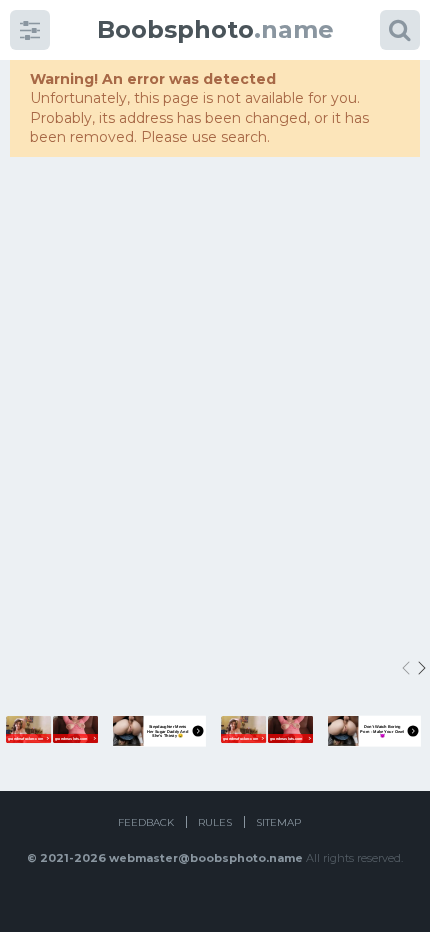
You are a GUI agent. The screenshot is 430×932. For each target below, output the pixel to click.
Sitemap (278, 822)
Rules (215, 822)
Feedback (146, 822)
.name (215, 29)
